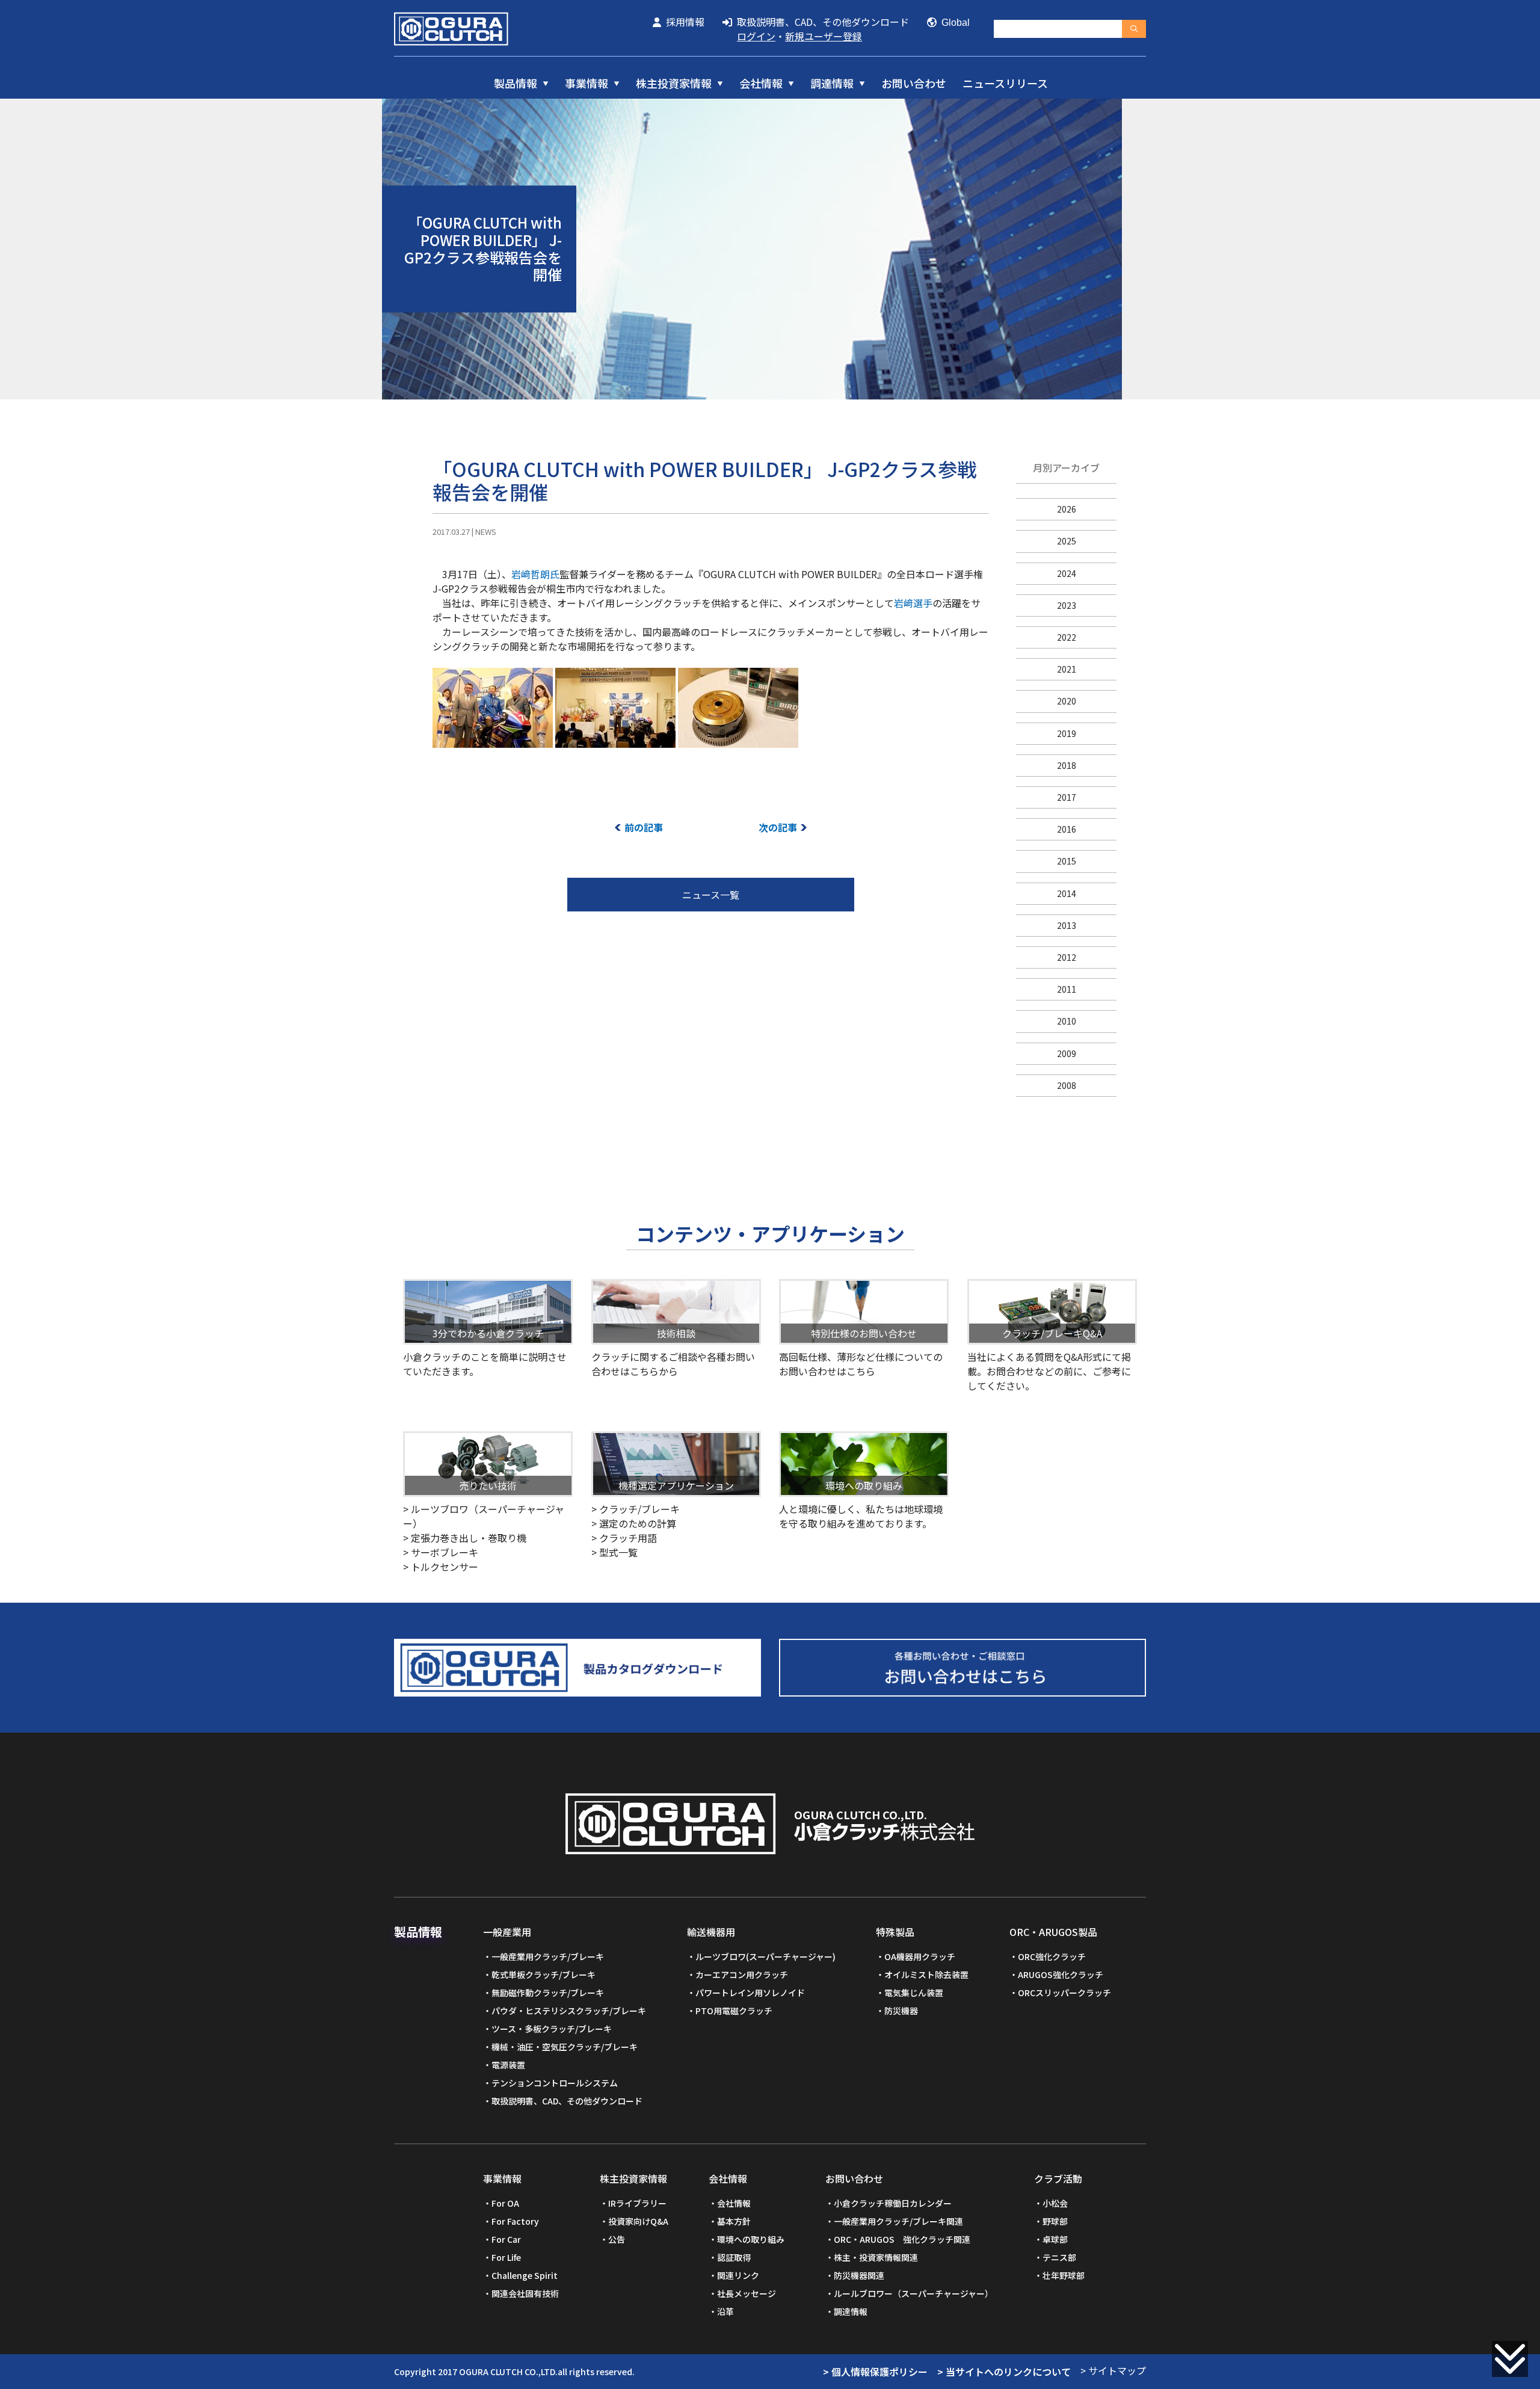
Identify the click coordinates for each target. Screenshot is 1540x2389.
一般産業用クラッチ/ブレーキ (548, 1956)
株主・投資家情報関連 (876, 2257)
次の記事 (778, 827)
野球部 (1055, 2221)
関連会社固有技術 (525, 2293)
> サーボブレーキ (441, 1552)
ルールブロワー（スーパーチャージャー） (913, 2293)
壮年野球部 (1064, 2275)
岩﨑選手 (913, 603)
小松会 (1055, 2203)
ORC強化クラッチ (1052, 1956)
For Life (506, 2257)
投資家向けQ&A (638, 2221)
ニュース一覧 (711, 895)
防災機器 (901, 2011)
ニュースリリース (1005, 83)
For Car (506, 2239)
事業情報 (587, 83)
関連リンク (738, 2275)
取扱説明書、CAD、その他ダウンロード (821, 22)
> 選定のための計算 (634, 1523)
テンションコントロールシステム (555, 2083)
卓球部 (1055, 2239)
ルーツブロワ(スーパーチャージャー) (765, 1956)
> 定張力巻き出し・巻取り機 (465, 1538)
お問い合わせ (914, 83)
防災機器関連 (859, 2275)
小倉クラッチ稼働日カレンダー (893, 2203)
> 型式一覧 (614, 1552)
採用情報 (683, 22)
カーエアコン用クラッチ (742, 1974)
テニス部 (1059, 2257)
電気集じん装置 (914, 1993)
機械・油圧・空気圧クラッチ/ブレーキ (565, 2047)
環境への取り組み (751, 2239)
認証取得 (734, 2257)
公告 (617, 2239)
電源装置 (508, 2065)
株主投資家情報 (674, 83)
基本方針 (734, 2221)
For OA (505, 2203)
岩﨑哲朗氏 (535, 574)
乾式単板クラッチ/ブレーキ (544, 1974)
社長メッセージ (747, 2293)
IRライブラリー (637, 2203)
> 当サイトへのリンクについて (1004, 2372)
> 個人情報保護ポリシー (875, 2372)
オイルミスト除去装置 (926, 1974)
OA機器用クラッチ (920, 1956)
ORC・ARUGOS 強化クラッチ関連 (902, 2239)
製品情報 (516, 83)
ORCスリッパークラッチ (1064, 1993)
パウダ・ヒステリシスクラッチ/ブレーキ (569, 2011)
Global (953, 23)
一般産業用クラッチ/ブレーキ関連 (898, 2221)
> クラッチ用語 (624, 1538)
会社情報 (761, 83)
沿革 (725, 2311)
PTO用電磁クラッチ (734, 2011)
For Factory (515, 2221)
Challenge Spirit (525, 2275)
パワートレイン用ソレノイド (750, 1993)
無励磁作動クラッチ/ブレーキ (548, 1993)
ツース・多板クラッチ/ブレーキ (552, 2029)
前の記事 (644, 827)
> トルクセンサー (441, 1567)
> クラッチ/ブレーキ (636, 1509)
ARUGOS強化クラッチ (1061, 1974)
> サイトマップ (1113, 2370)
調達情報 (832, 83)
